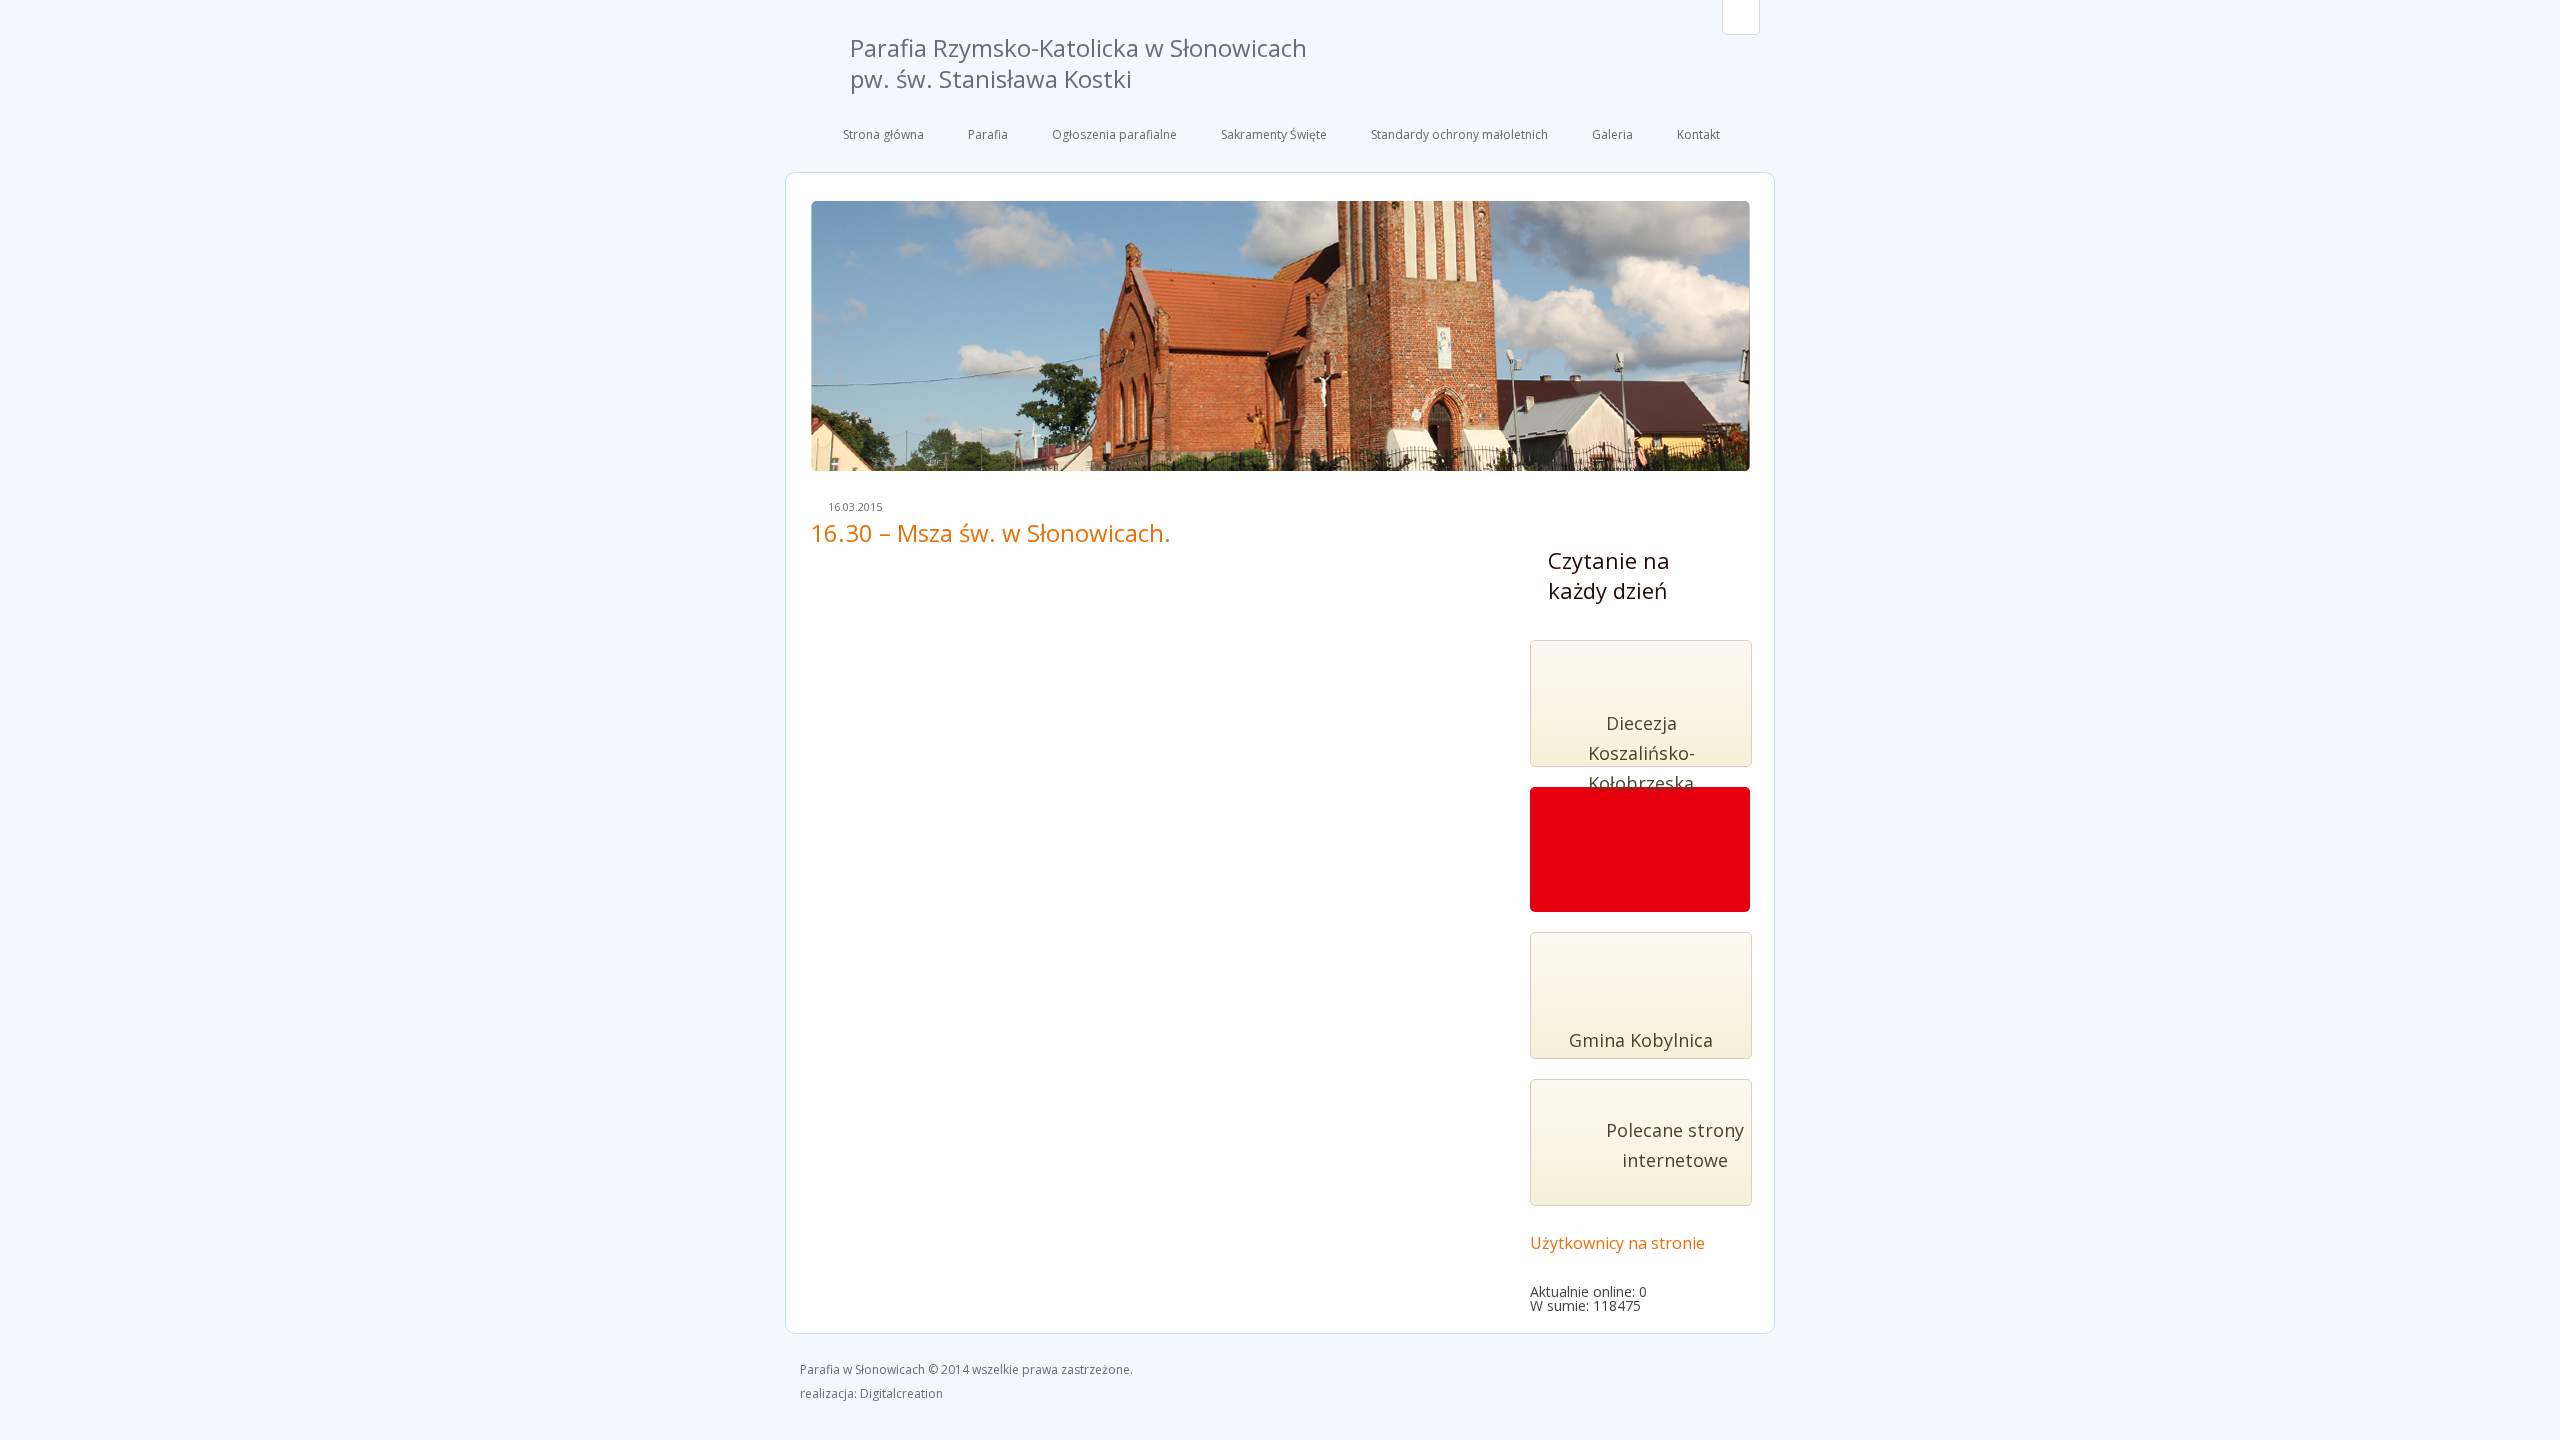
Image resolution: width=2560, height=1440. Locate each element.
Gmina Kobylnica (1641, 1040)
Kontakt (1698, 134)
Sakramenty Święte (1274, 134)
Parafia (988, 134)
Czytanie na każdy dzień (1609, 575)
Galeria (1612, 134)
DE (1741, 17)
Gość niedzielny (1639, 860)
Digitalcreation (901, 1393)
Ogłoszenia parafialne (1114, 134)
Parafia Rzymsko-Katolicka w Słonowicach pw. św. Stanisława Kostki (1078, 64)
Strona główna (883, 134)
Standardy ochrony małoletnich (1459, 134)
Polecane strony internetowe (1675, 1145)
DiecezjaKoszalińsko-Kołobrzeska (1641, 753)
